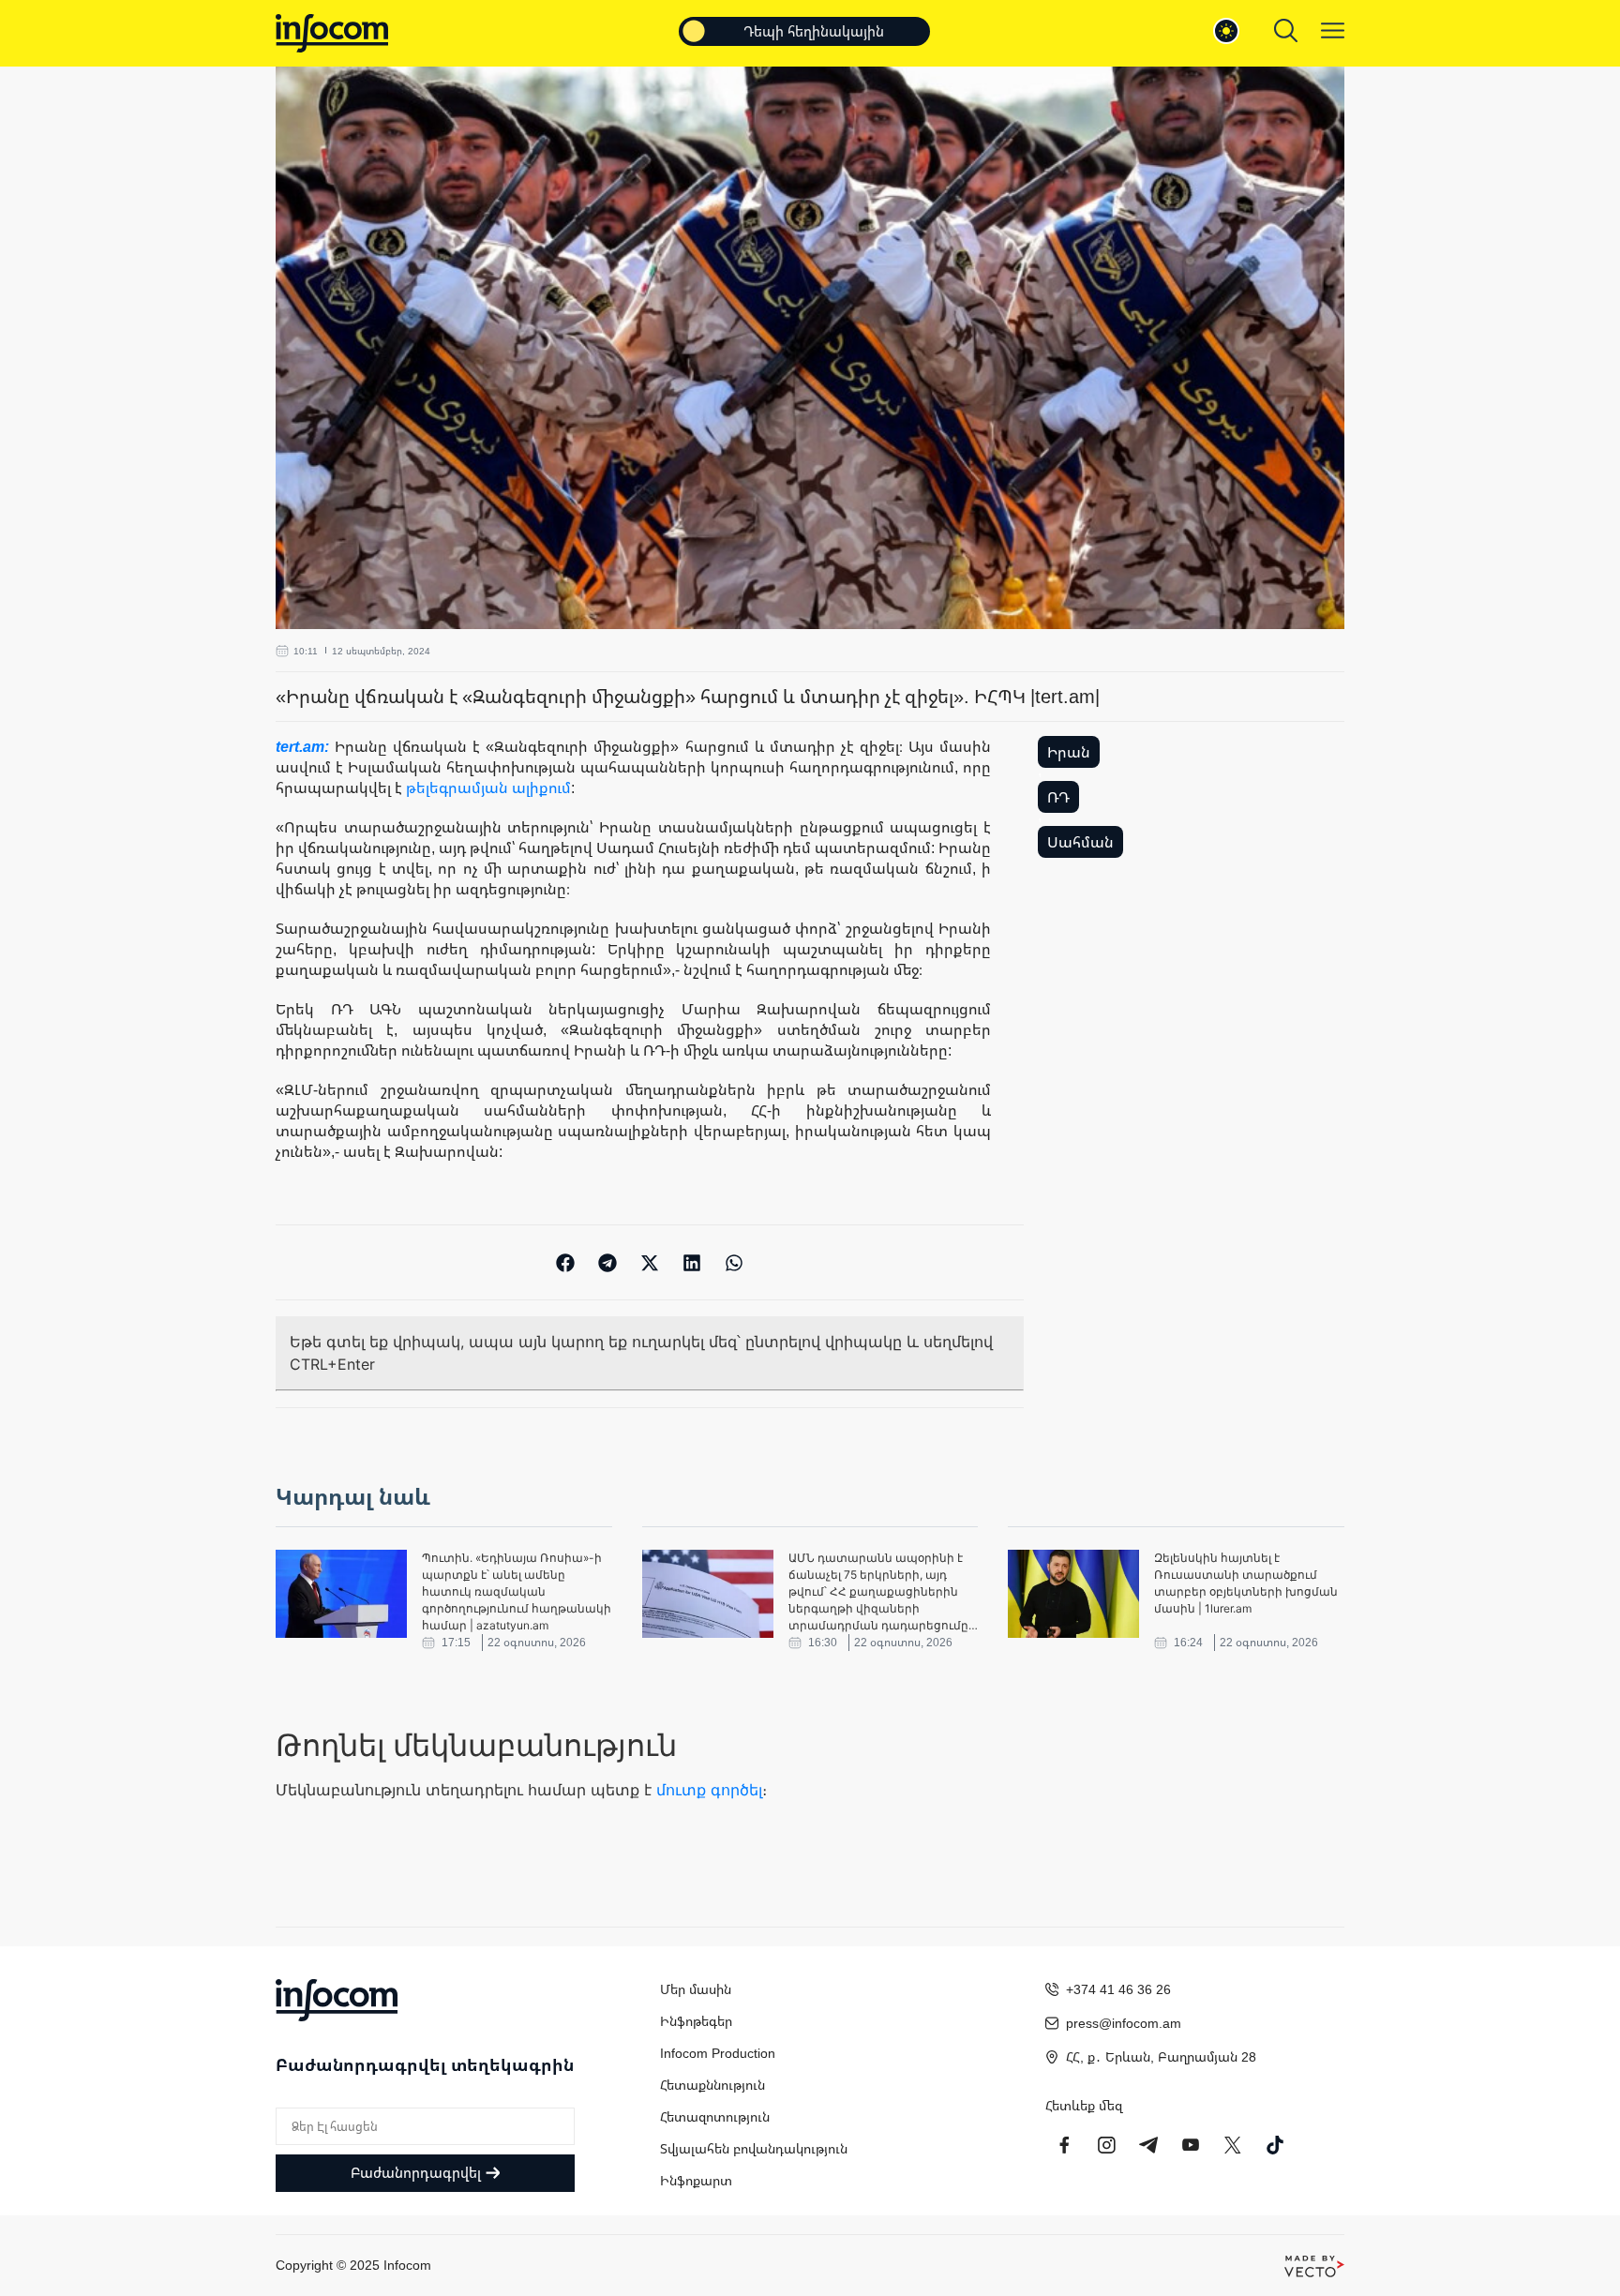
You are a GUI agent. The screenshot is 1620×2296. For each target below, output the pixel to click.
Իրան (1069, 752)
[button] (566, 1262)
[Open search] (1286, 30)
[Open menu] (1333, 30)
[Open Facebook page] (1064, 2145)
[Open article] (341, 1594)
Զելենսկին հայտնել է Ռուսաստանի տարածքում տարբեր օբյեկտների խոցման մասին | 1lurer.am (1246, 1583)
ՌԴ (1058, 797)
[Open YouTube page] (1191, 2145)
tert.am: (305, 746)
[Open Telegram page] (1148, 2145)
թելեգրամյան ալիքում (488, 788)
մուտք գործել (709, 1790)
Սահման (1080, 842)
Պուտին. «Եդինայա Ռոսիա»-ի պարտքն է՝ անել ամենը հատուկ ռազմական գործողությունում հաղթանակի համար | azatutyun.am (517, 1591)
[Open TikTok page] (1275, 2145)
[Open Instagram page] (1106, 2145)
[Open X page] (1233, 2145)
